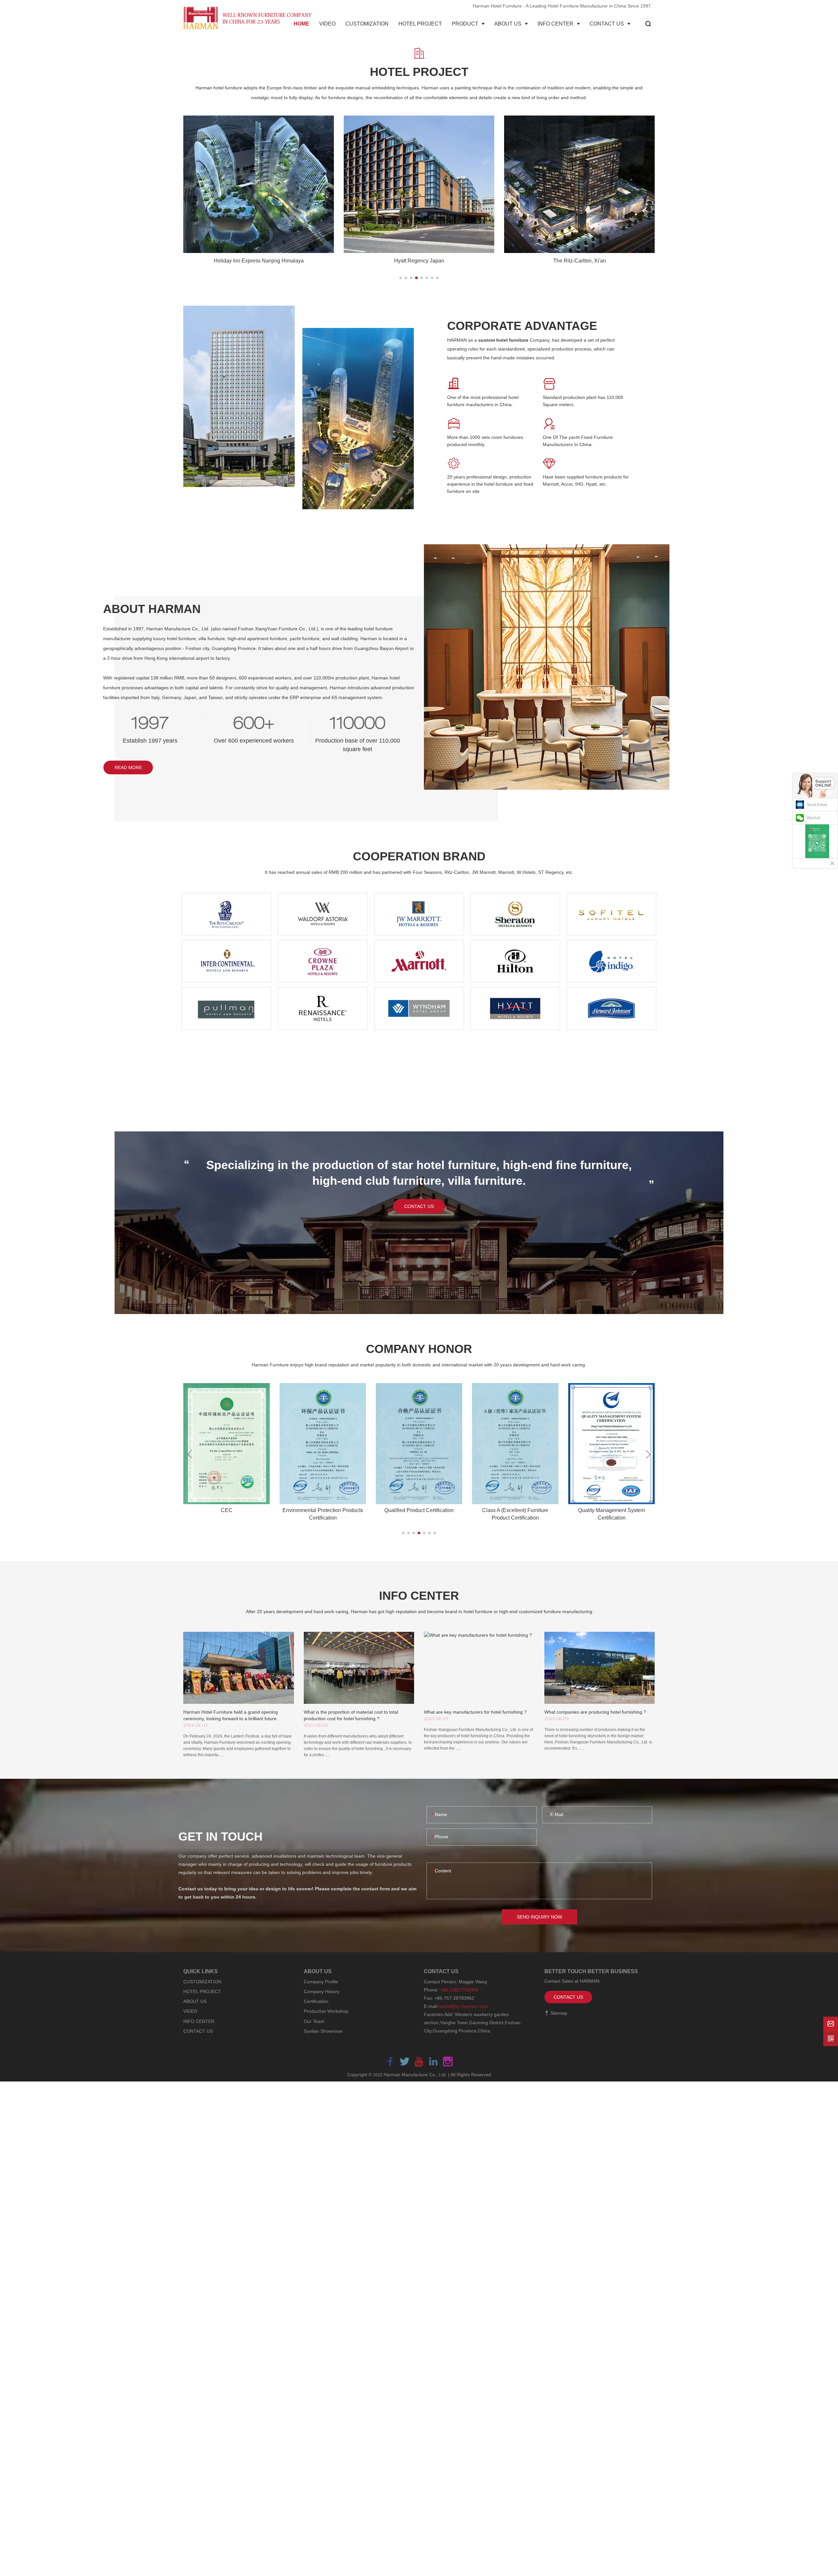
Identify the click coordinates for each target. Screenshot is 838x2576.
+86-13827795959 (459, 1990)
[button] (401, 278)
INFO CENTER (199, 2021)
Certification (316, 2001)
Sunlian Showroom (323, 2031)
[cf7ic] (434, 1854)
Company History (322, 1991)
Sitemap (558, 2013)
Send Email (817, 805)
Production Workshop (326, 2011)
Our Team (314, 2021)
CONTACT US (419, 1206)
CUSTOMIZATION (202, 1982)
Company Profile (321, 1982)
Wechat (813, 818)
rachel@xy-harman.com (463, 2006)
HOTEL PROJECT (202, 1991)
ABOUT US (195, 2001)
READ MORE (128, 767)
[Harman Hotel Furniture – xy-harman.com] (249, 18)
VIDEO (190, 2011)
